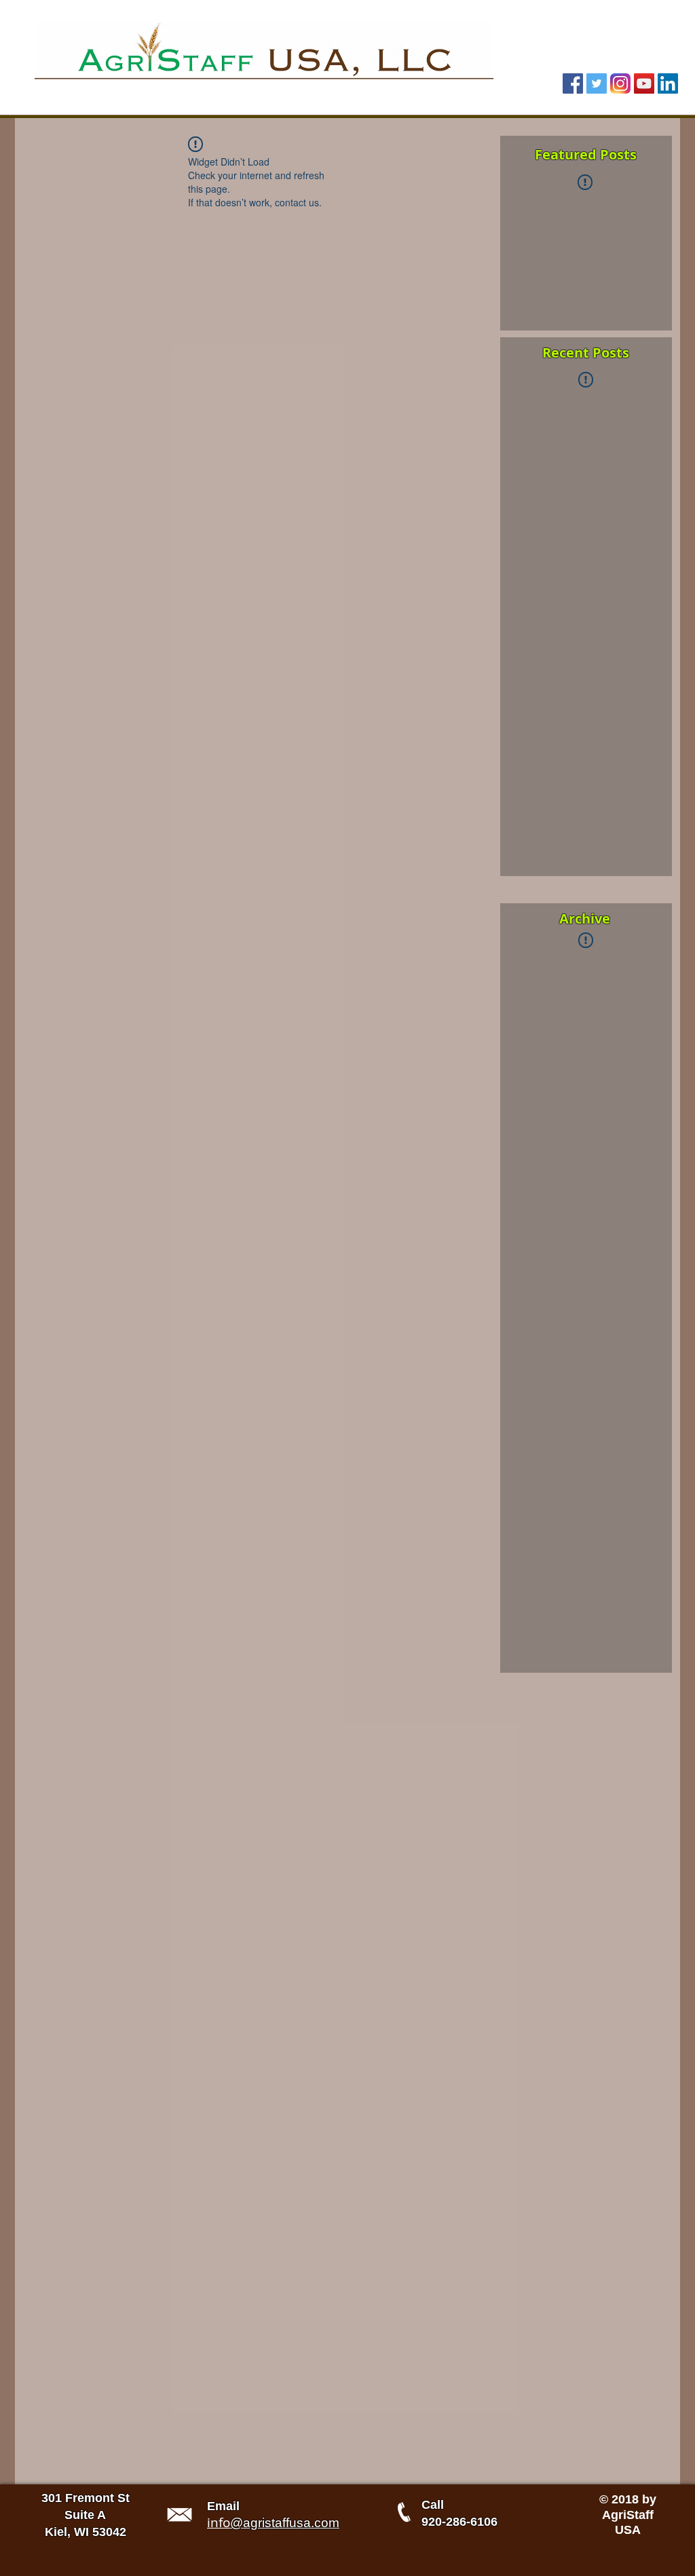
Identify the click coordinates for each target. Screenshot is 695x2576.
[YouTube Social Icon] (644, 83)
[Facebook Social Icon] (573, 83)
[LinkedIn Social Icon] (668, 83)
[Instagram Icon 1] (620, 83)
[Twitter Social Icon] (597, 83)
